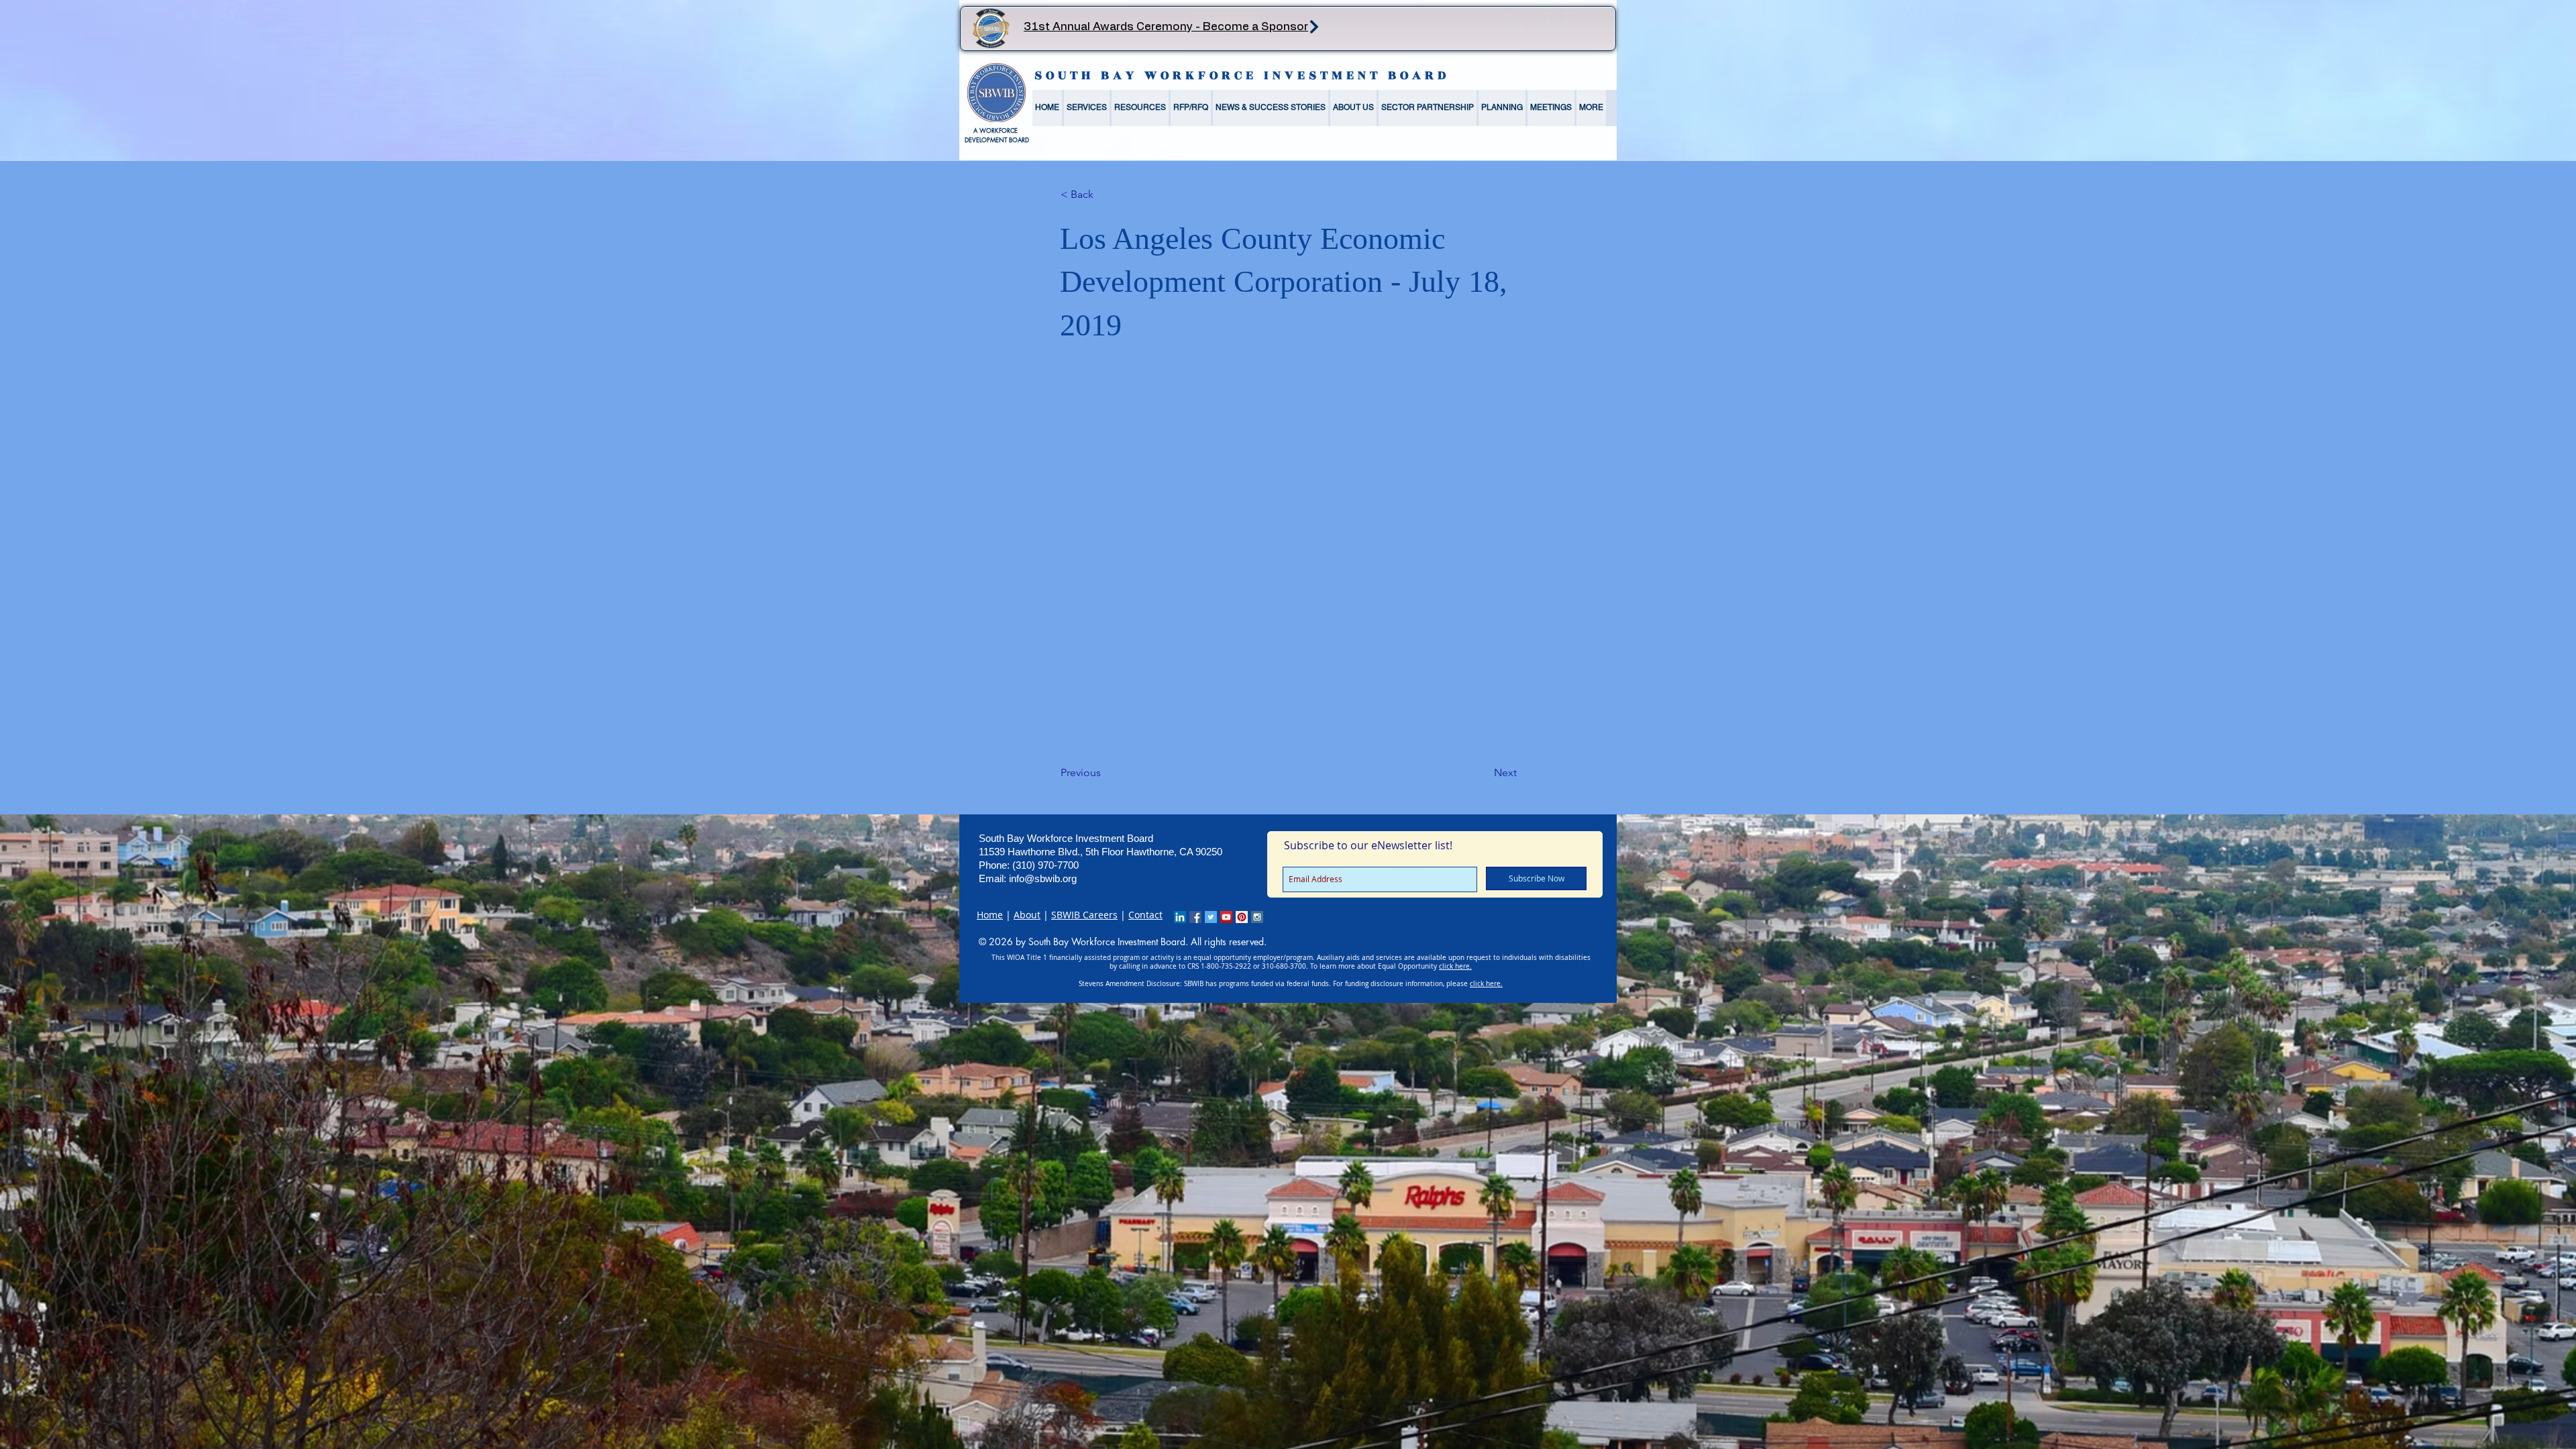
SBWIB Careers (1084, 915)
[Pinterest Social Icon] (1242, 917)
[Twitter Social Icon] (1211, 917)
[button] (1087, 108)
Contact (1145, 915)
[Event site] (1314, 26)
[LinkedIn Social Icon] (1180, 917)
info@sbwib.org (1043, 878)
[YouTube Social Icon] (1226, 917)
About (1027, 915)
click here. (1455, 966)
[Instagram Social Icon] (1257, 917)
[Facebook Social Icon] (1195, 917)
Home (990, 915)
